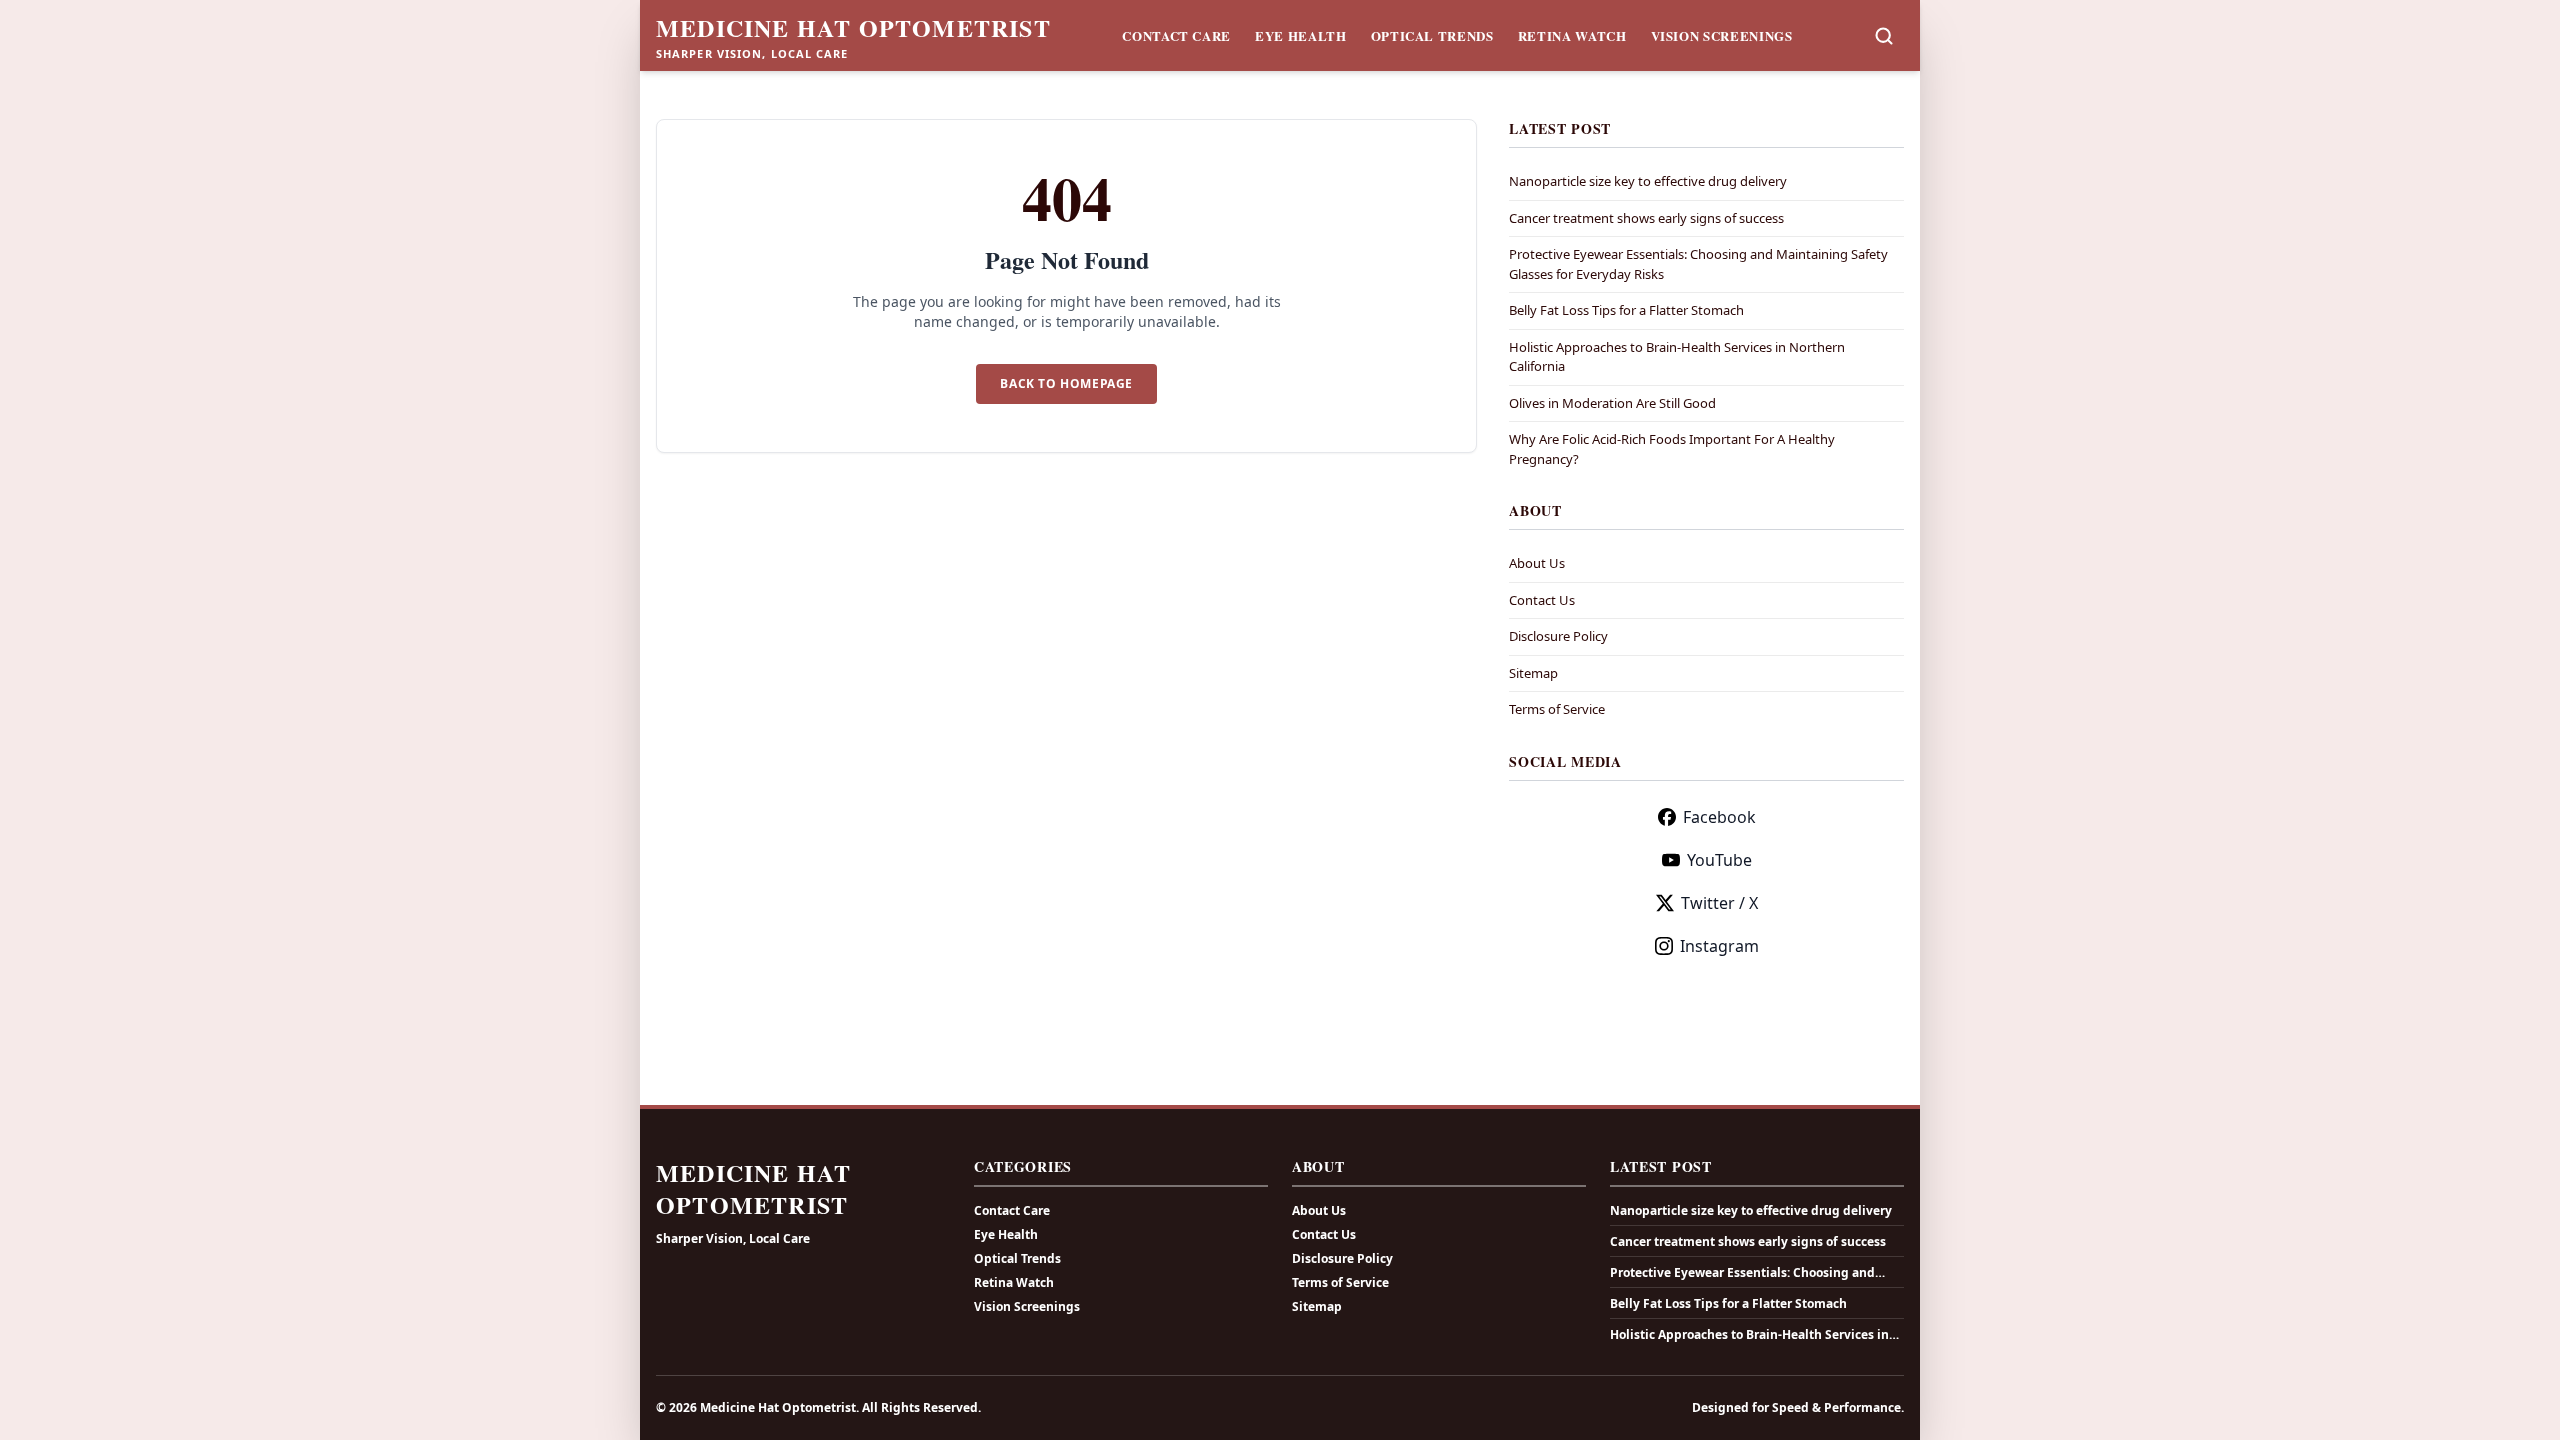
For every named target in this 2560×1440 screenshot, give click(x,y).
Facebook (1719, 817)
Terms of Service (1557, 709)
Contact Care (1176, 35)
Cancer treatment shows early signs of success (1646, 218)
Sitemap (1533, 673)
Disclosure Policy (1558, 636)
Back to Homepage (1066, 383)
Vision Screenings (1722, 35)
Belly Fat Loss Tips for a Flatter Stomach (1626, 310)
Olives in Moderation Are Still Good (1612, 403)
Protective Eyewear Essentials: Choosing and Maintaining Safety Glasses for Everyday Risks (1747, 1273)
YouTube (1719, 860)
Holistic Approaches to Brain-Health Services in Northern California (1749, 1335)
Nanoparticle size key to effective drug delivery (1648, 181)
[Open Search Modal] (1884, 36)
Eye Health (1301, 35)
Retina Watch (1572, 35)
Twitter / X (1719, 903)
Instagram (1719, 946)
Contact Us (1542, 600)
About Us (1537, 563)
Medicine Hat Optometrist (853, 28)
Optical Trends (1432, 35)
